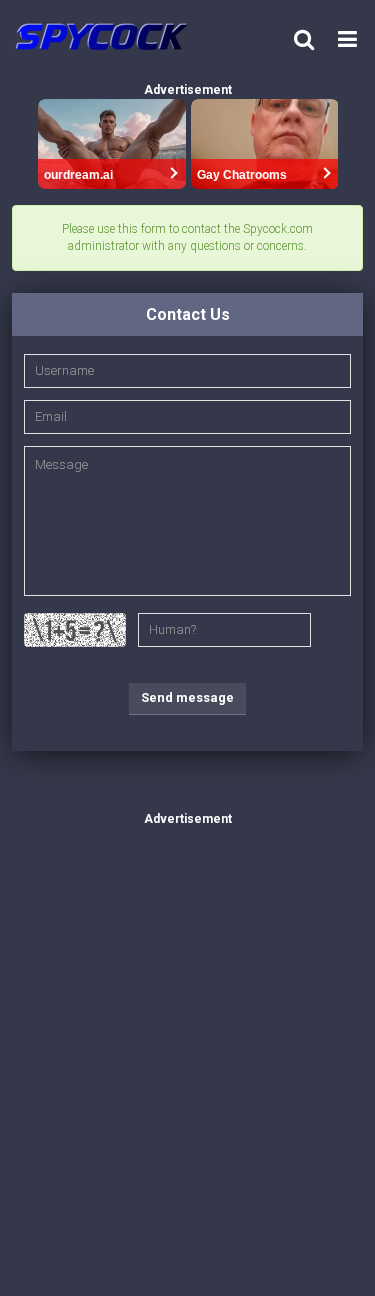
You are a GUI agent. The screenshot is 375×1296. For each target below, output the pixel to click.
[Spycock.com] (108, 36)
